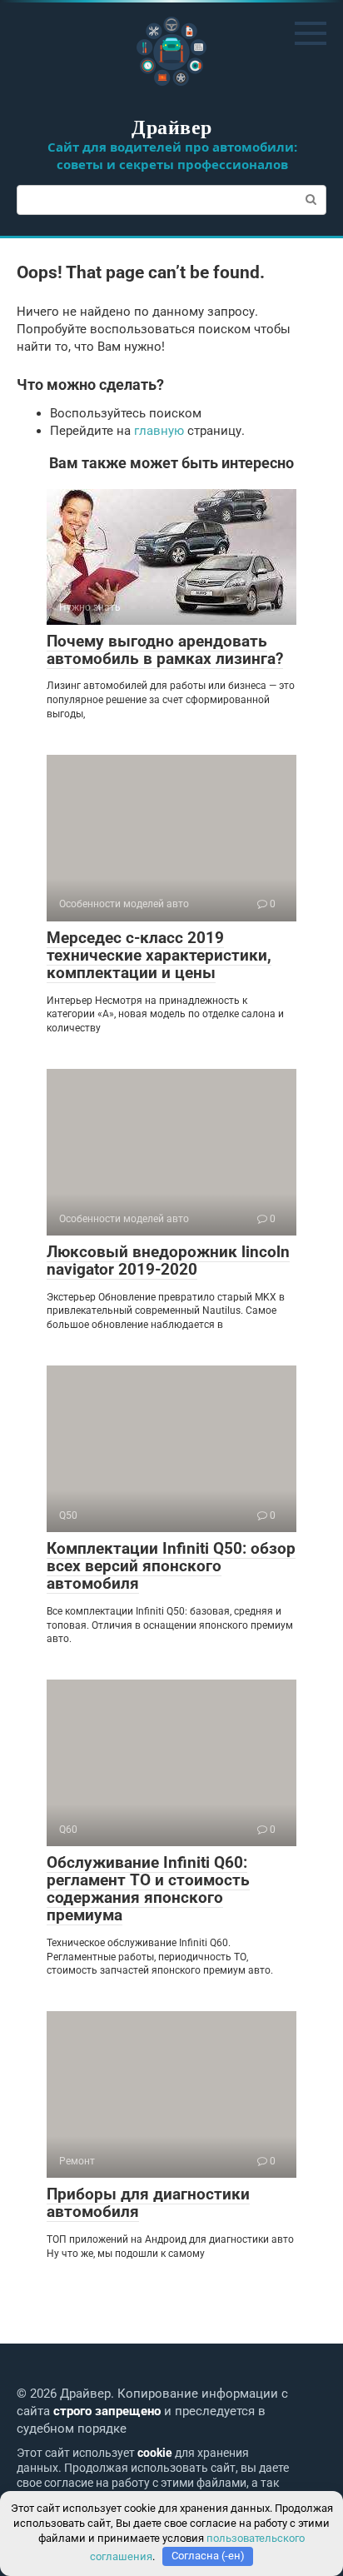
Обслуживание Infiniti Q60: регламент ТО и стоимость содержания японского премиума (148, 1889)
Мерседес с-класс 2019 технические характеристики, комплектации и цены (159, 955)
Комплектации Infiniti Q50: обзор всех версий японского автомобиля (171, 1566)
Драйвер (171, 126)
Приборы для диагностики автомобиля (148, 2203)
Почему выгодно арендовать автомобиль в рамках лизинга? (165, 650)
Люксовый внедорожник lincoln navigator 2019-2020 (168, 1261)
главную (159, 431)
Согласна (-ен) (208, 2556)
